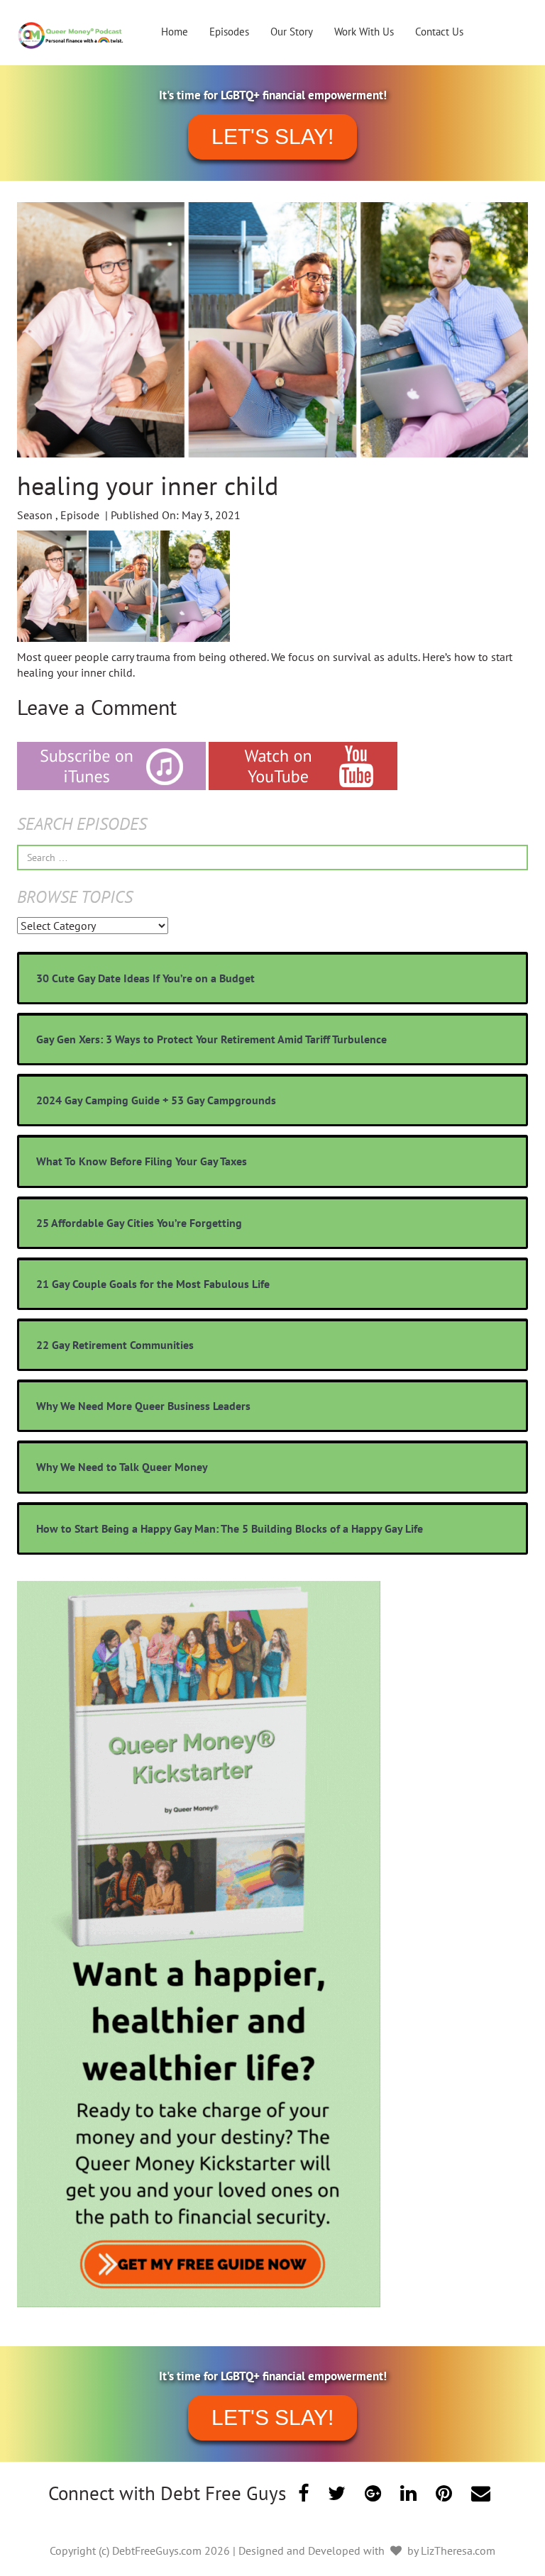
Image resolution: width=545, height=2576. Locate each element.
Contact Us (439, 32)
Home (175, 32)
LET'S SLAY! (272, 137)
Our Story (292, 32)
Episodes (229, 32)
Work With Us (364, 32)
